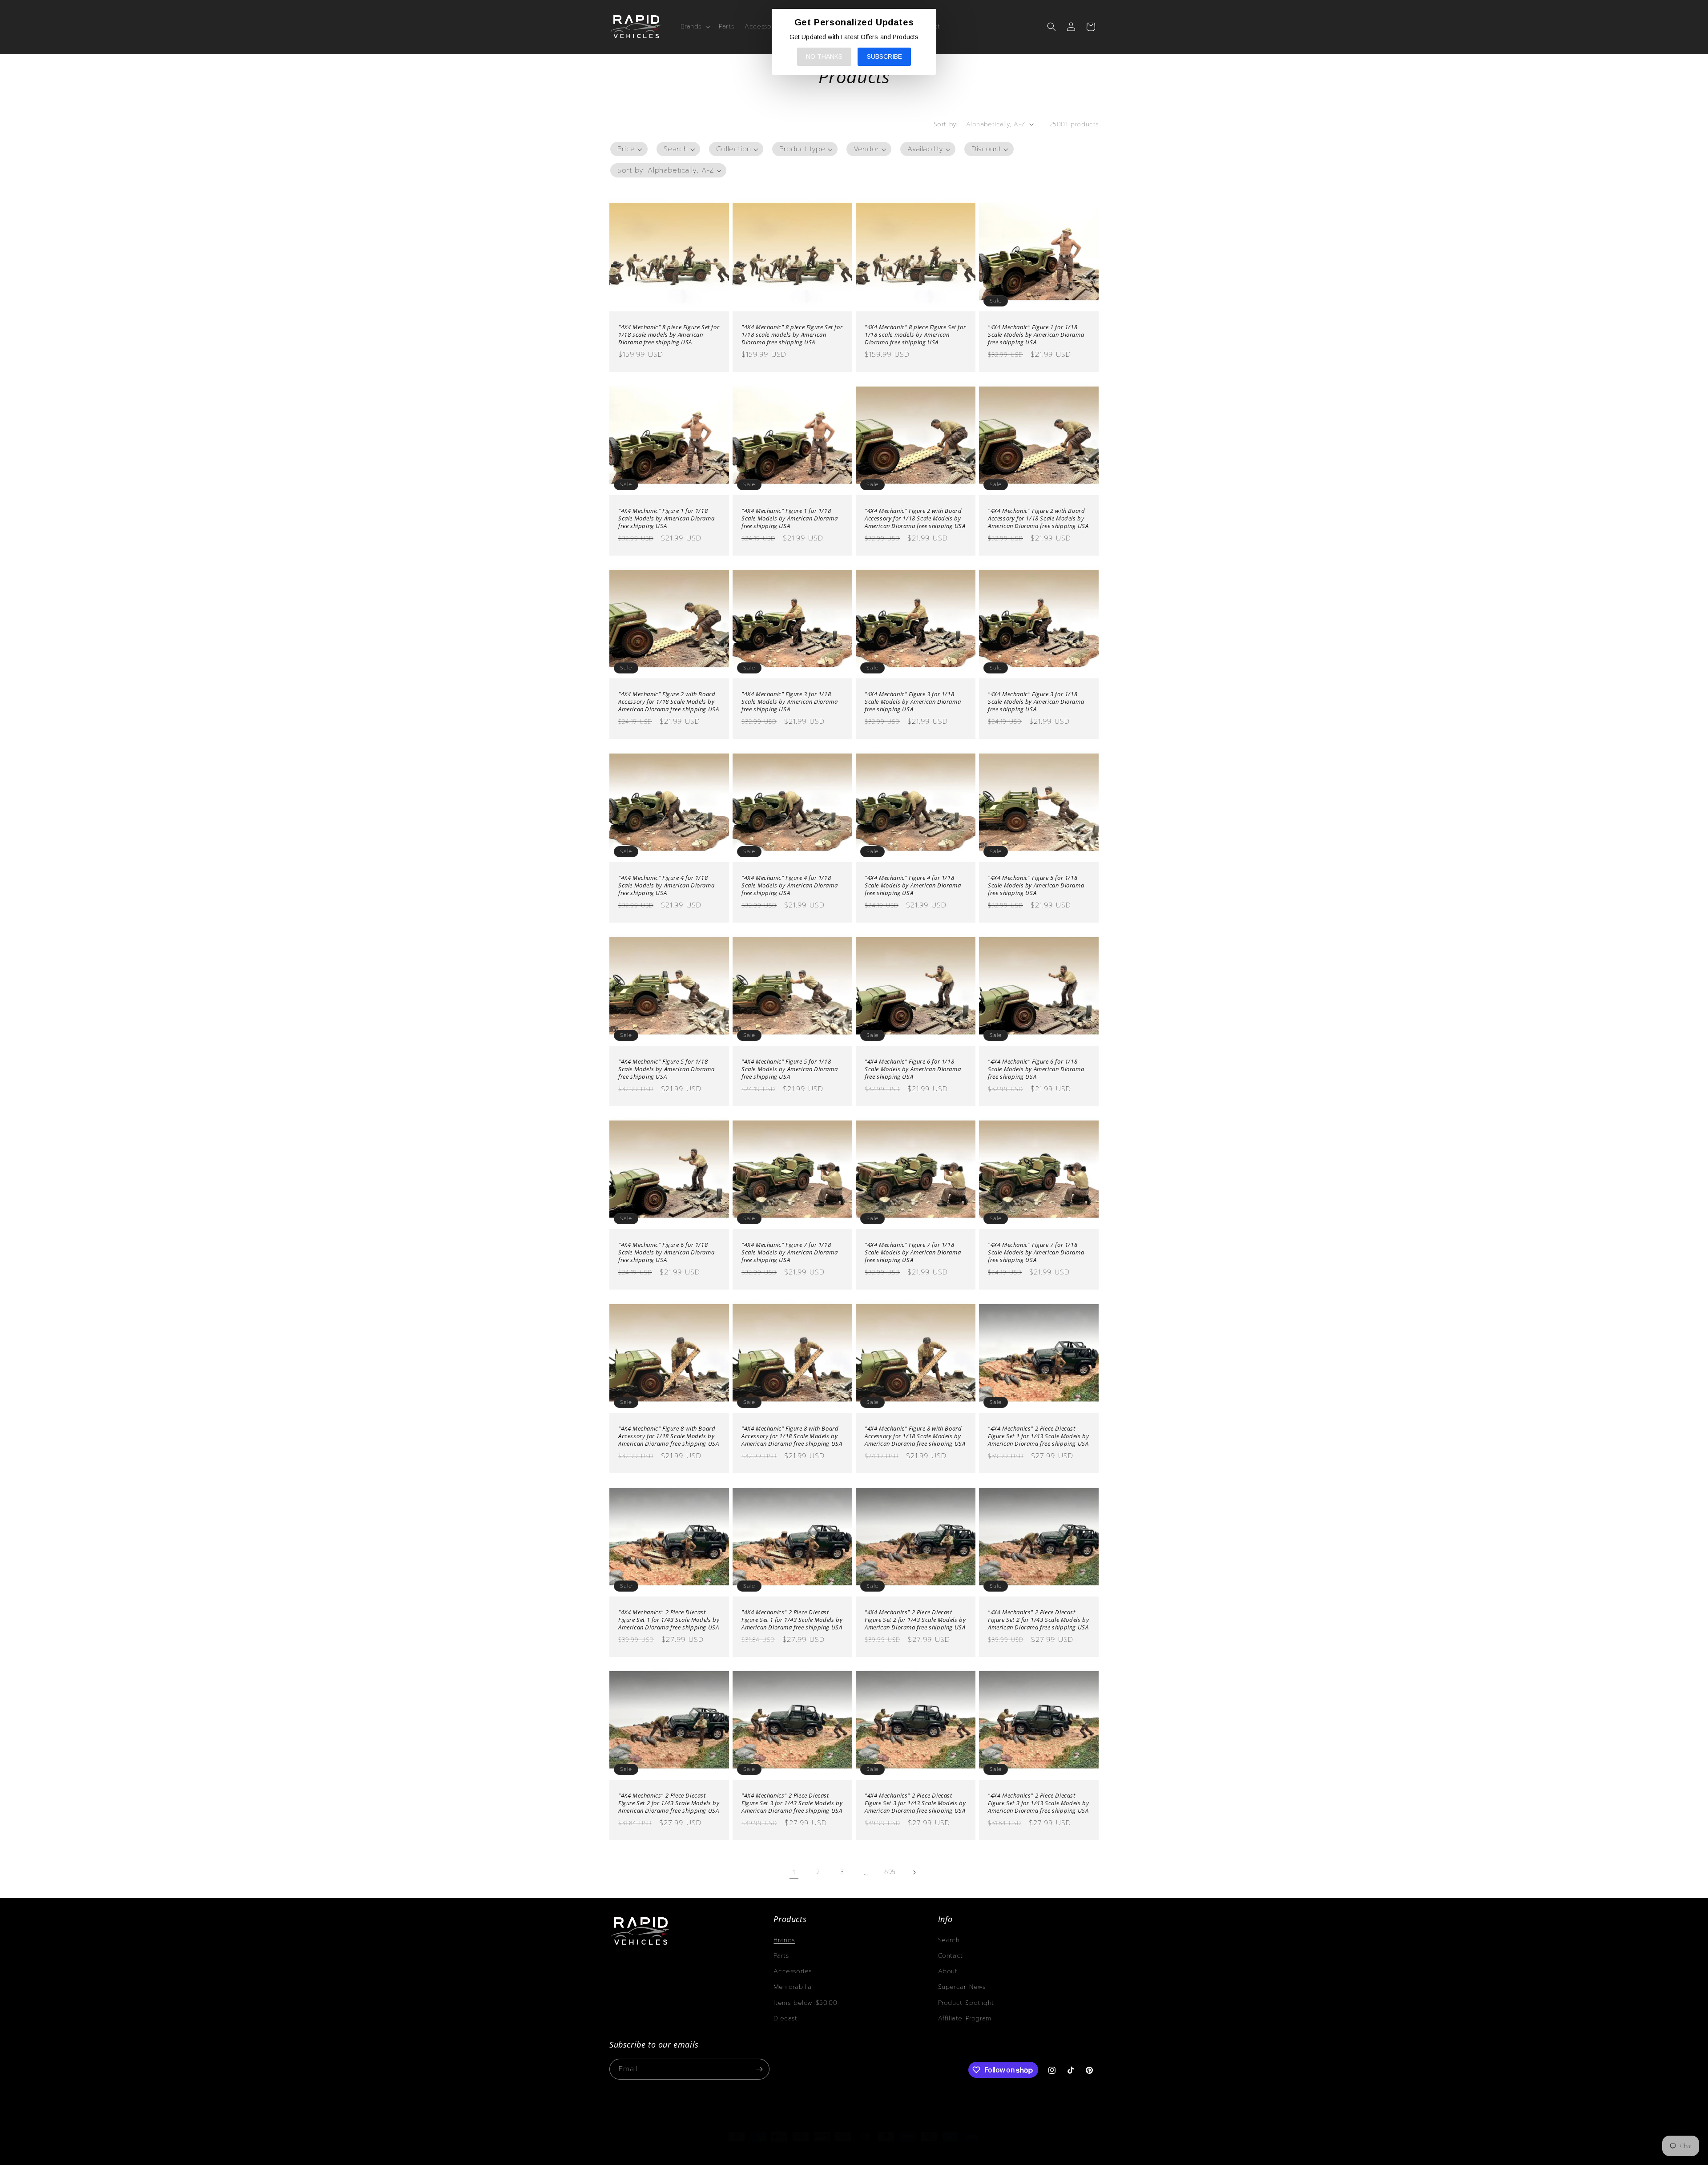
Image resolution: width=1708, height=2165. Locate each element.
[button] (695, 27)
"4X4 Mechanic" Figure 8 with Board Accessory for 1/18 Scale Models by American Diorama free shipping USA (669, 1436)
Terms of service (789, 2153)
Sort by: (945, 124)
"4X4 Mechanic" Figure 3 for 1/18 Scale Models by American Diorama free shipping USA (790, 702)
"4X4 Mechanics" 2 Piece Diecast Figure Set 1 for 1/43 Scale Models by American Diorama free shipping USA (1038, 1436)
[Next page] (914, 1872)
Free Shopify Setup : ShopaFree (965, 2153)
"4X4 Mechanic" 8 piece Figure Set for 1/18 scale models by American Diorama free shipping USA (669, 335)
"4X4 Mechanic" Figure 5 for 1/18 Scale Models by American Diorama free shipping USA (1036, 885)
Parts (781, 1956)
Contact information (892, 2153)
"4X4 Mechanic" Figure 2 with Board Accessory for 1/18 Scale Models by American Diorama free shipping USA (915, 518)
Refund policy (742, 2153)
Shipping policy (839, 2153)
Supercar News (962, 1987)
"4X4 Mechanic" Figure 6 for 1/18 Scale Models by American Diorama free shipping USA (913, 1069)
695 (890, 1872)
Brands (784, 1940)
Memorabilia (793, 1987)
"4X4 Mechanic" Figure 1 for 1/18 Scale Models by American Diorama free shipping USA (1036, 335)
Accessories (793, 1971)
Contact (951, 1956)
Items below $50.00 (805, 2003)
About (948, 1971)
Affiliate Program (965, 2018)
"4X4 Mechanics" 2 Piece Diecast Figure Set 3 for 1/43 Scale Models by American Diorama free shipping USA (792, 1803)
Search (949, 1940)
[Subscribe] (759, 2069)
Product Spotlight (966, 2003)
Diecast (785, 2018)
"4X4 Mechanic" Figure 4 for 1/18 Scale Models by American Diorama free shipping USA (666, 885)
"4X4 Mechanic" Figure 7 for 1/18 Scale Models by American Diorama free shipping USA (790, 1252)
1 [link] (794, 1872)
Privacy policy (698, 2153)
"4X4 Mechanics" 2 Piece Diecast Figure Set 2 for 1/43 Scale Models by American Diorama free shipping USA (915, 1620)
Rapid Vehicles (651, 2153)
